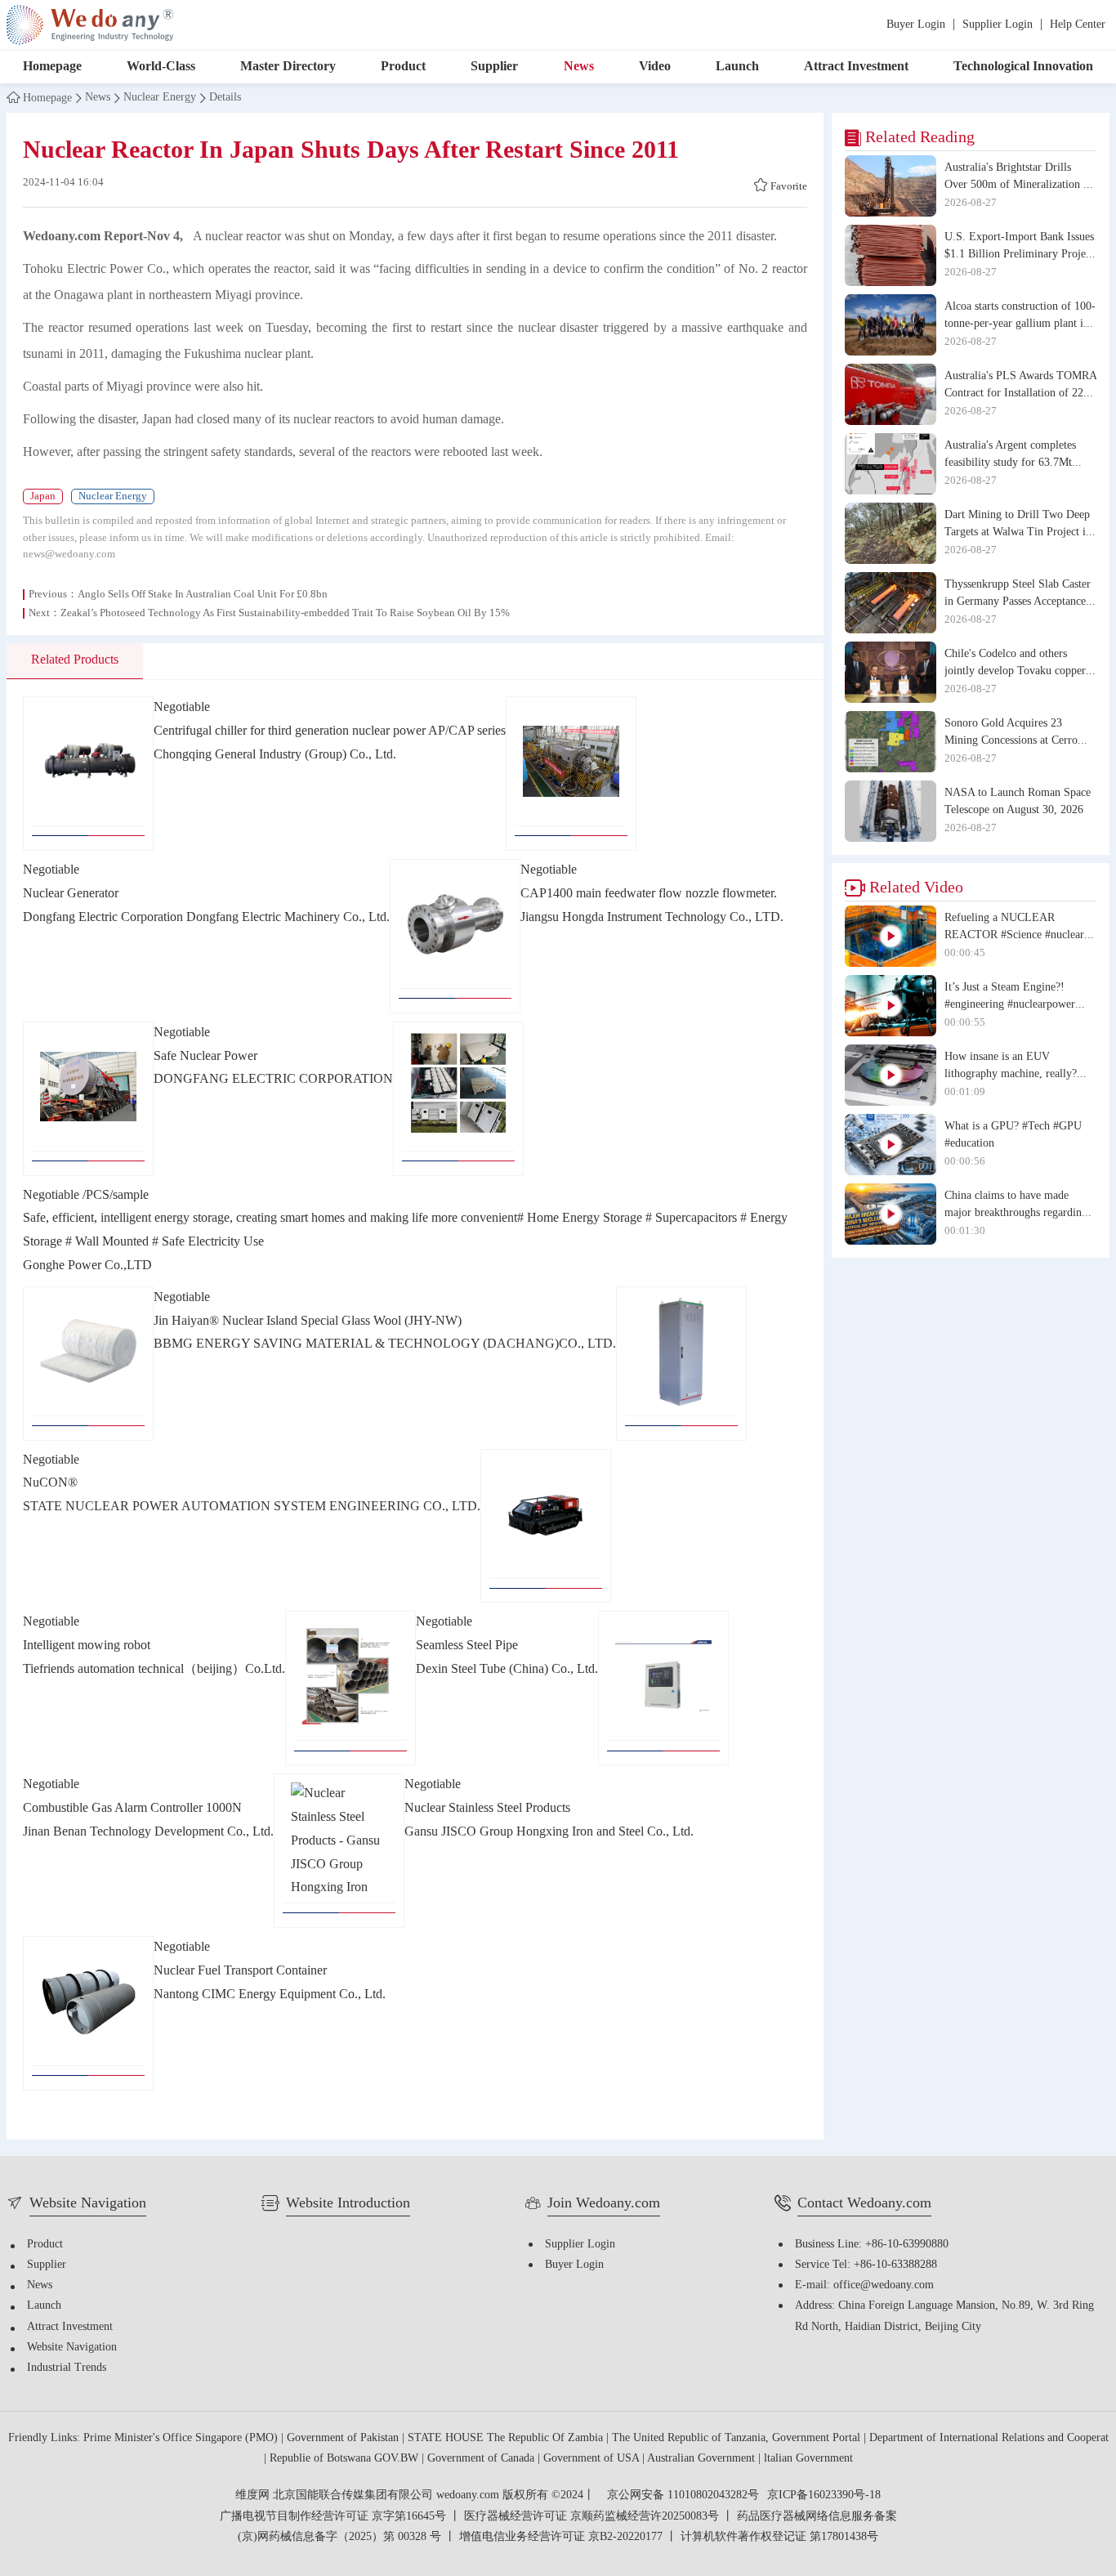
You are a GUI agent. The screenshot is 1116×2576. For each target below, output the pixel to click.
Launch (737, 67)
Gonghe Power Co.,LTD (87, 1266)
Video (655, 67)
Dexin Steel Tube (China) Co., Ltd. (507, 1669)
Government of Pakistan (344, 2438)
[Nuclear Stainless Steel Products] (339, 1851)
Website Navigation (72, 2348)
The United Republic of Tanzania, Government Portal (738, 2438)
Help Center (1078, 25)
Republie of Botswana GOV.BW (346, 2459)
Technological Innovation (1023, 67)
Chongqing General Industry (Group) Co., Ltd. (275, 755)
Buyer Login (916, 25)
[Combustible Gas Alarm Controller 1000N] (663, 1688)
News (579, 67)
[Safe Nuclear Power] (88, 1099)
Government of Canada (482, 2459)
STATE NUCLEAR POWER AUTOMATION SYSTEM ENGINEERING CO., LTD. (252, 1507)
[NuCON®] (681, 1364)
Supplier (494, 67)
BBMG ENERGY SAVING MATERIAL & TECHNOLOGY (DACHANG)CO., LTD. (385, 1344)
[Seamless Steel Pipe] (350, 1688)
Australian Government (703, 2459)
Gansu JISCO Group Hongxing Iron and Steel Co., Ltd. (549, 1832)
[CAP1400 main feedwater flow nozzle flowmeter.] (455, 936)
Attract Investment (856, 67)
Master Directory (288, 67)
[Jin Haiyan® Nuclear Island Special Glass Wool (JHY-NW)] (88, 1364)
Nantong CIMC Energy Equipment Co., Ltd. (270, 1995)
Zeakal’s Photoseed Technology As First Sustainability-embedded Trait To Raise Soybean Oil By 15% (285, 613)
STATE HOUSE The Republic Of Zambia (507, 2438)
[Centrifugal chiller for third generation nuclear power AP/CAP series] (88, 774)
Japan (43, 496)
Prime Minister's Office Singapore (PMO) (182, 2438)
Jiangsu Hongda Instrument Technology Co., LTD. (652, 917)
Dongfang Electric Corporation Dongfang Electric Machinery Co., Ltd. (206, 917)
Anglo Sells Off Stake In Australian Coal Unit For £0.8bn (203, 594)
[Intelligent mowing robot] (546, 1526)
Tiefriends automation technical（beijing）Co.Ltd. (154, 1669)
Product (403, 67)
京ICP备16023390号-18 (824, 2496)
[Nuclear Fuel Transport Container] (88, 2013)
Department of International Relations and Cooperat (989, 2438)
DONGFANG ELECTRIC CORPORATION (273, 1079)
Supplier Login (998, 25)
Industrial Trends (67, 2368)
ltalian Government (808, 2459)
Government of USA (593, 2459)
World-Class (161, 67)
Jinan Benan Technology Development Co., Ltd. (148, 1832)
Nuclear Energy (160, 98)
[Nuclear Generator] (571, 774)
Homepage (52, 67)
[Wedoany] (90, 25)
